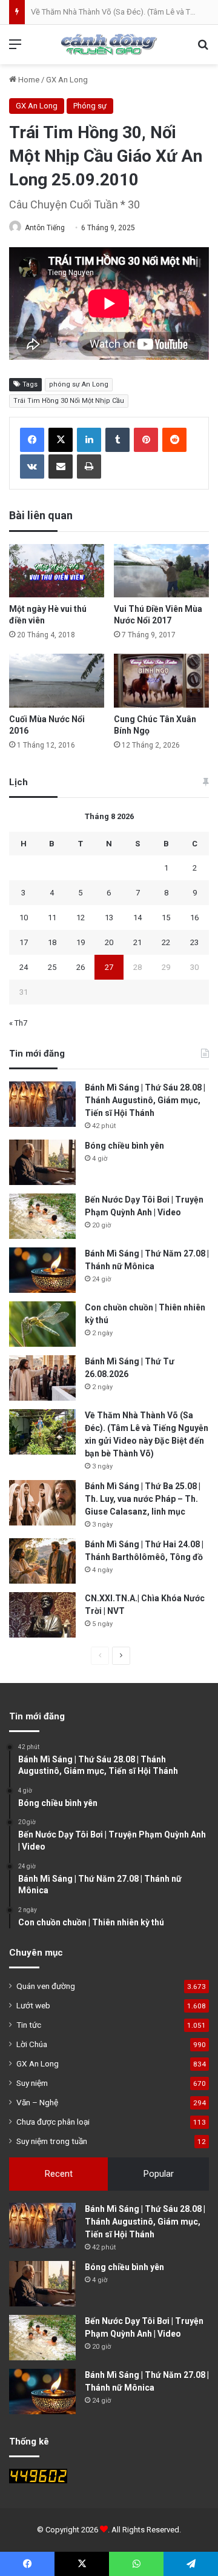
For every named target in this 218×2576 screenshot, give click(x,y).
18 (52, 942)
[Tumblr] (117, 440)
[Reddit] (174, 440)
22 (166, 942)
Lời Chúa (32, 2044)
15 (166, 918)
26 (81, 967)
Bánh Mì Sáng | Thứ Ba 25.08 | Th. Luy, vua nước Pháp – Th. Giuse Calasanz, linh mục (143, 1499)
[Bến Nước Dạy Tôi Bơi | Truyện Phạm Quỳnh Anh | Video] (42, 1216)
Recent (59, 2174)
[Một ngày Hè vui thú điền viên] (57, 571)
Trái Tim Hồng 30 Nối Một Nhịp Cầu (69, 401)
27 (109, 967)
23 (194, 942)
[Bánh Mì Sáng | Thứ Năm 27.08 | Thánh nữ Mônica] (42, 1270)
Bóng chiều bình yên (124, 1146)
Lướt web (33, 2005)
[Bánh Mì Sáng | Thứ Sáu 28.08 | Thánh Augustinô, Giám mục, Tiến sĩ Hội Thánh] (42, 1104)
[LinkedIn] (89, 440)
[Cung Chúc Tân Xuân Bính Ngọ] (161, 681)
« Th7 (18, 1023)
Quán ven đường (46, 1986)
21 (137, 942)
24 (24, 967)
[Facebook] (32, 440)
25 (52, 967)
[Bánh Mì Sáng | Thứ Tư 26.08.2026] (42, 1378)
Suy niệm (32, 2083)
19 (81, 942)
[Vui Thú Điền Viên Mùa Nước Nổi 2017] (161, 571)
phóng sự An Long (79, 384)
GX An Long (67, 80)
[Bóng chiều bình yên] (42, 1162)
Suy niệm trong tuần (52, 2141)
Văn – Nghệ (37, 2102)
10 (24, 918)
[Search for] (203, 49)
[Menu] (15, 49)
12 (81, 918)
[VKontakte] (32, 466)
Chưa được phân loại (53, 2122)
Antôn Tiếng (45, 228)
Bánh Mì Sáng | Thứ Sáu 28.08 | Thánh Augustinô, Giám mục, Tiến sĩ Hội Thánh (145, 1100)
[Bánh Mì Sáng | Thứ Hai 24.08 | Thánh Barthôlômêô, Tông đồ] (42, 1561)
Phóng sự (90, 106)
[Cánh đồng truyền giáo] (109, 45)
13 (109, 918)
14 (137, 918)
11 (52, 918)
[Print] (89, 466)
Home (28, 80)
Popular (159, 2174)
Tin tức (29, 2025)
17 (24, 942)
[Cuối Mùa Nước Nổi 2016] (57, 680)
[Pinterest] (146, 440)
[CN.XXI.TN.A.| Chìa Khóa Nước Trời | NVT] (42, 1615)
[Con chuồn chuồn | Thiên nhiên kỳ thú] (42, 1324)
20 (109, 942)
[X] (61, 440)
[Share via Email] (61, 466)
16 (194, 918)
